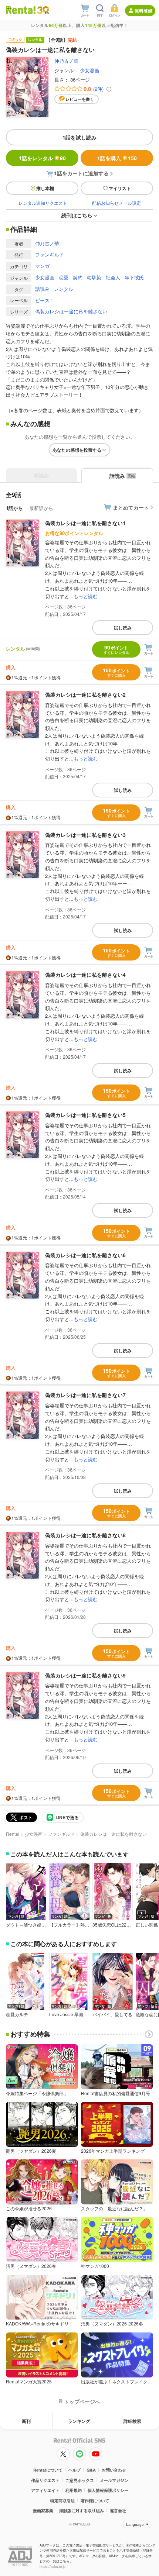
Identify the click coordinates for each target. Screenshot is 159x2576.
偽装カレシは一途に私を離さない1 (85, 523)
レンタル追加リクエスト (43, 203)
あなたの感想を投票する (77, 450)
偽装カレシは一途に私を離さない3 (85, 835)
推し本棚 (45, 188)
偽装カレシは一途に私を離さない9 (85, 1675)
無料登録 (143, 11)
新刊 (26, 2421)
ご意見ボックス (80, 2480)
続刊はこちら (77, 215)
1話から (14, 508)
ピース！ (45, 300)
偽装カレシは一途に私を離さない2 (85, 694)
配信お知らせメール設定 (116, 203)
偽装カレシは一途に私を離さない (71, 311)
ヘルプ (75, 2470)
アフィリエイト (45, 2490)
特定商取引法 (62, 2501)
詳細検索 (132, 2421)
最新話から (41, 508)
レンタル (64, 289)
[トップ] (21, 10)
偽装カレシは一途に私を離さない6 (85, 1255)
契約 (78, 277)
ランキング (79, 2421)
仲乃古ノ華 (66, 61)
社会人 (113, 277)
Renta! (13, 1834)
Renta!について (48, 2470)
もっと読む (86, 596)
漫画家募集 (43, 2511)
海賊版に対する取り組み (82, 2511)
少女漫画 (89, 70)
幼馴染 (94, 277)
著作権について (95, 2501)
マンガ (42, 266)
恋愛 (64, 277)
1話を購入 (117, 158)
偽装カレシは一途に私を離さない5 (85, 1115)
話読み (42, 289)
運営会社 (118, 2511)
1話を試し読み (79, 137)
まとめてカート (131, 507)
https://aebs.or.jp (53, 2567)
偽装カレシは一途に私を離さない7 (85, 1395)
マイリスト (120, 188)
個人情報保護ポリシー (108, 2490)
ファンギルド (50, 254)
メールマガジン (114, 2480)
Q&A (91, 2470)
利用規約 (74, 2490)
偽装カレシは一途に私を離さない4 (85, 975)
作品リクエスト (45, 2480)
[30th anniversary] (43, 10)
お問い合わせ (114, 2470)
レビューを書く (80, 99)
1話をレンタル (42, 158)
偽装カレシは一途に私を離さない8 (85, 1535)
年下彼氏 (134, 277)
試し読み (123, 628)
